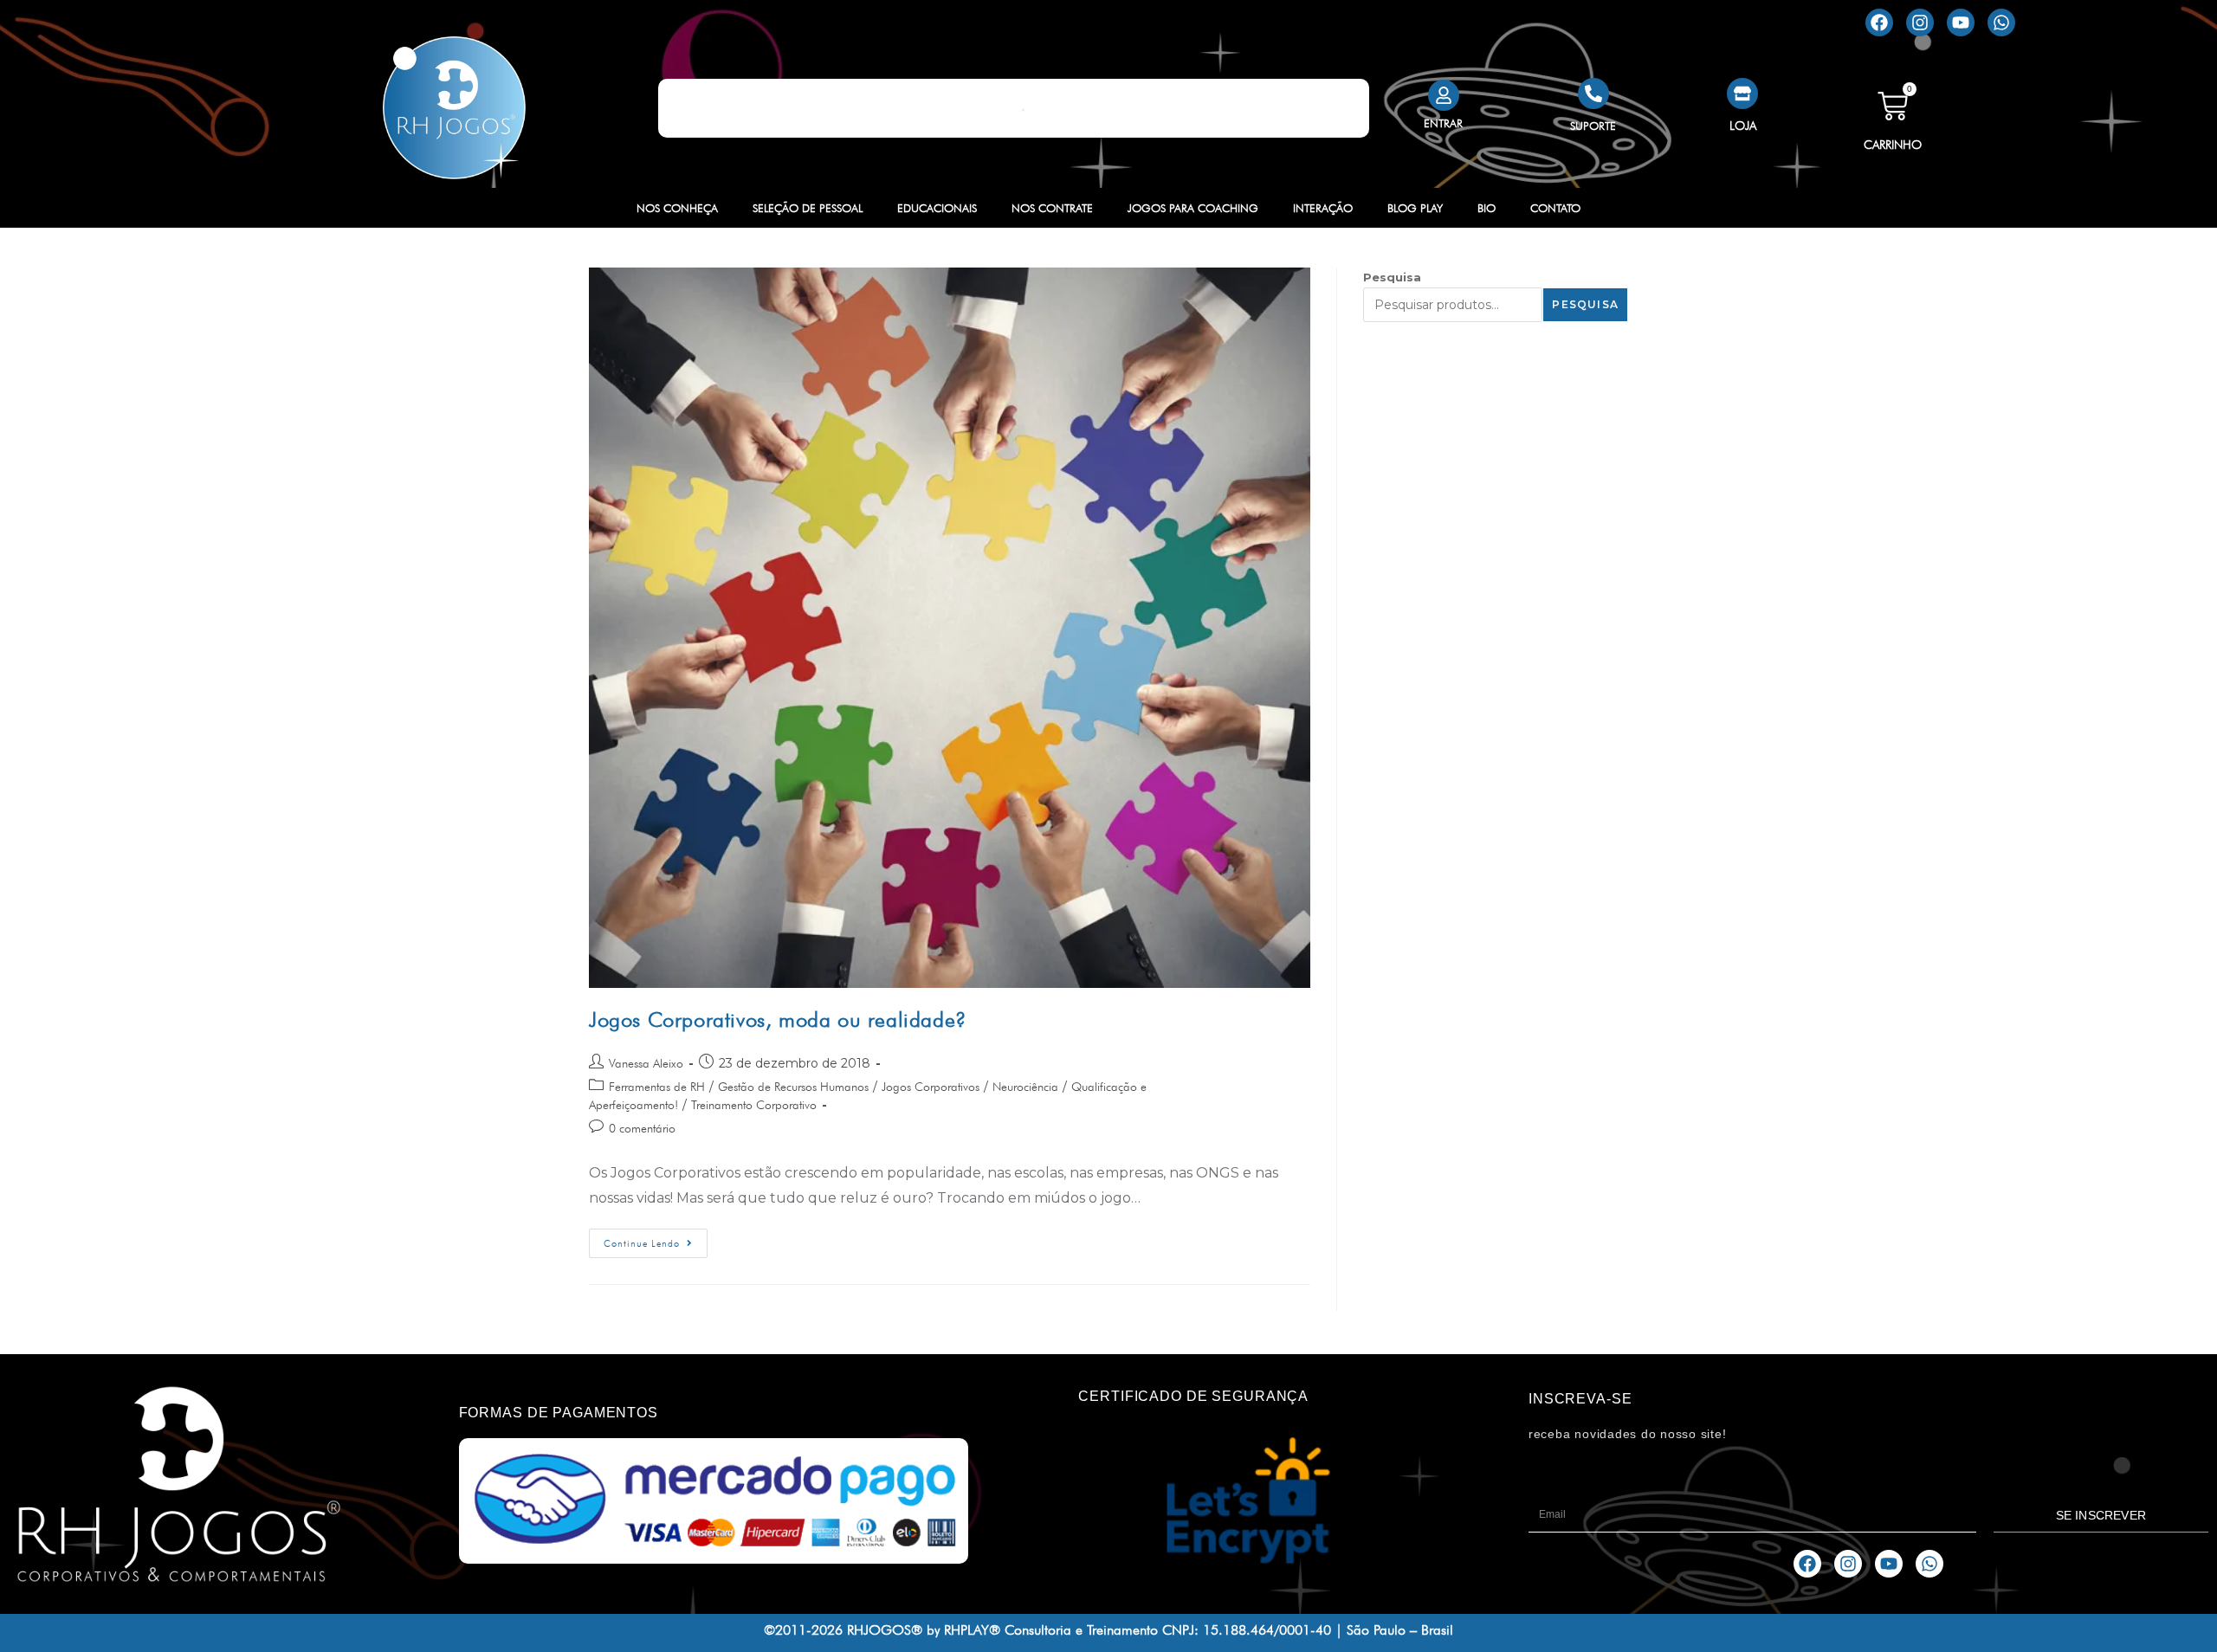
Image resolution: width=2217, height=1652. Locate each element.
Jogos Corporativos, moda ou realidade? (778, 1020)
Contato (1555, 208)
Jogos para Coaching (1193, 208)
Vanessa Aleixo (646, 1063)
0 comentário (642, 1128)
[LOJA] (1742, 94)
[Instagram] (1920, 23)
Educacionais (937, 208)
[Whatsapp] (2001, 23)
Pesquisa (1392, 277)
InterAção (1323, 208)
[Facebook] (1879, 23)
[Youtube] (1961, 23)
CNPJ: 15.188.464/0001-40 (1247, 1630)
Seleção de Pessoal (808, 208)
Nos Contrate (1052, 208)
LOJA (1743, 126)
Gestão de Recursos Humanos (793, 1087)
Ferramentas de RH (657, 1087)
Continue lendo (656, 1239)
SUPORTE (1593, 126)
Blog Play (1415, 208)
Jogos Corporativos (931, 1087)
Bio (1487, 208)
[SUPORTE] (1593, 94)
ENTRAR (1443, 123)
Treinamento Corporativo (754, 1105)
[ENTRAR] (1444, 95)
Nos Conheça (677, 208)
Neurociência (1025, 1087)
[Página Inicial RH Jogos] (455, 108)
